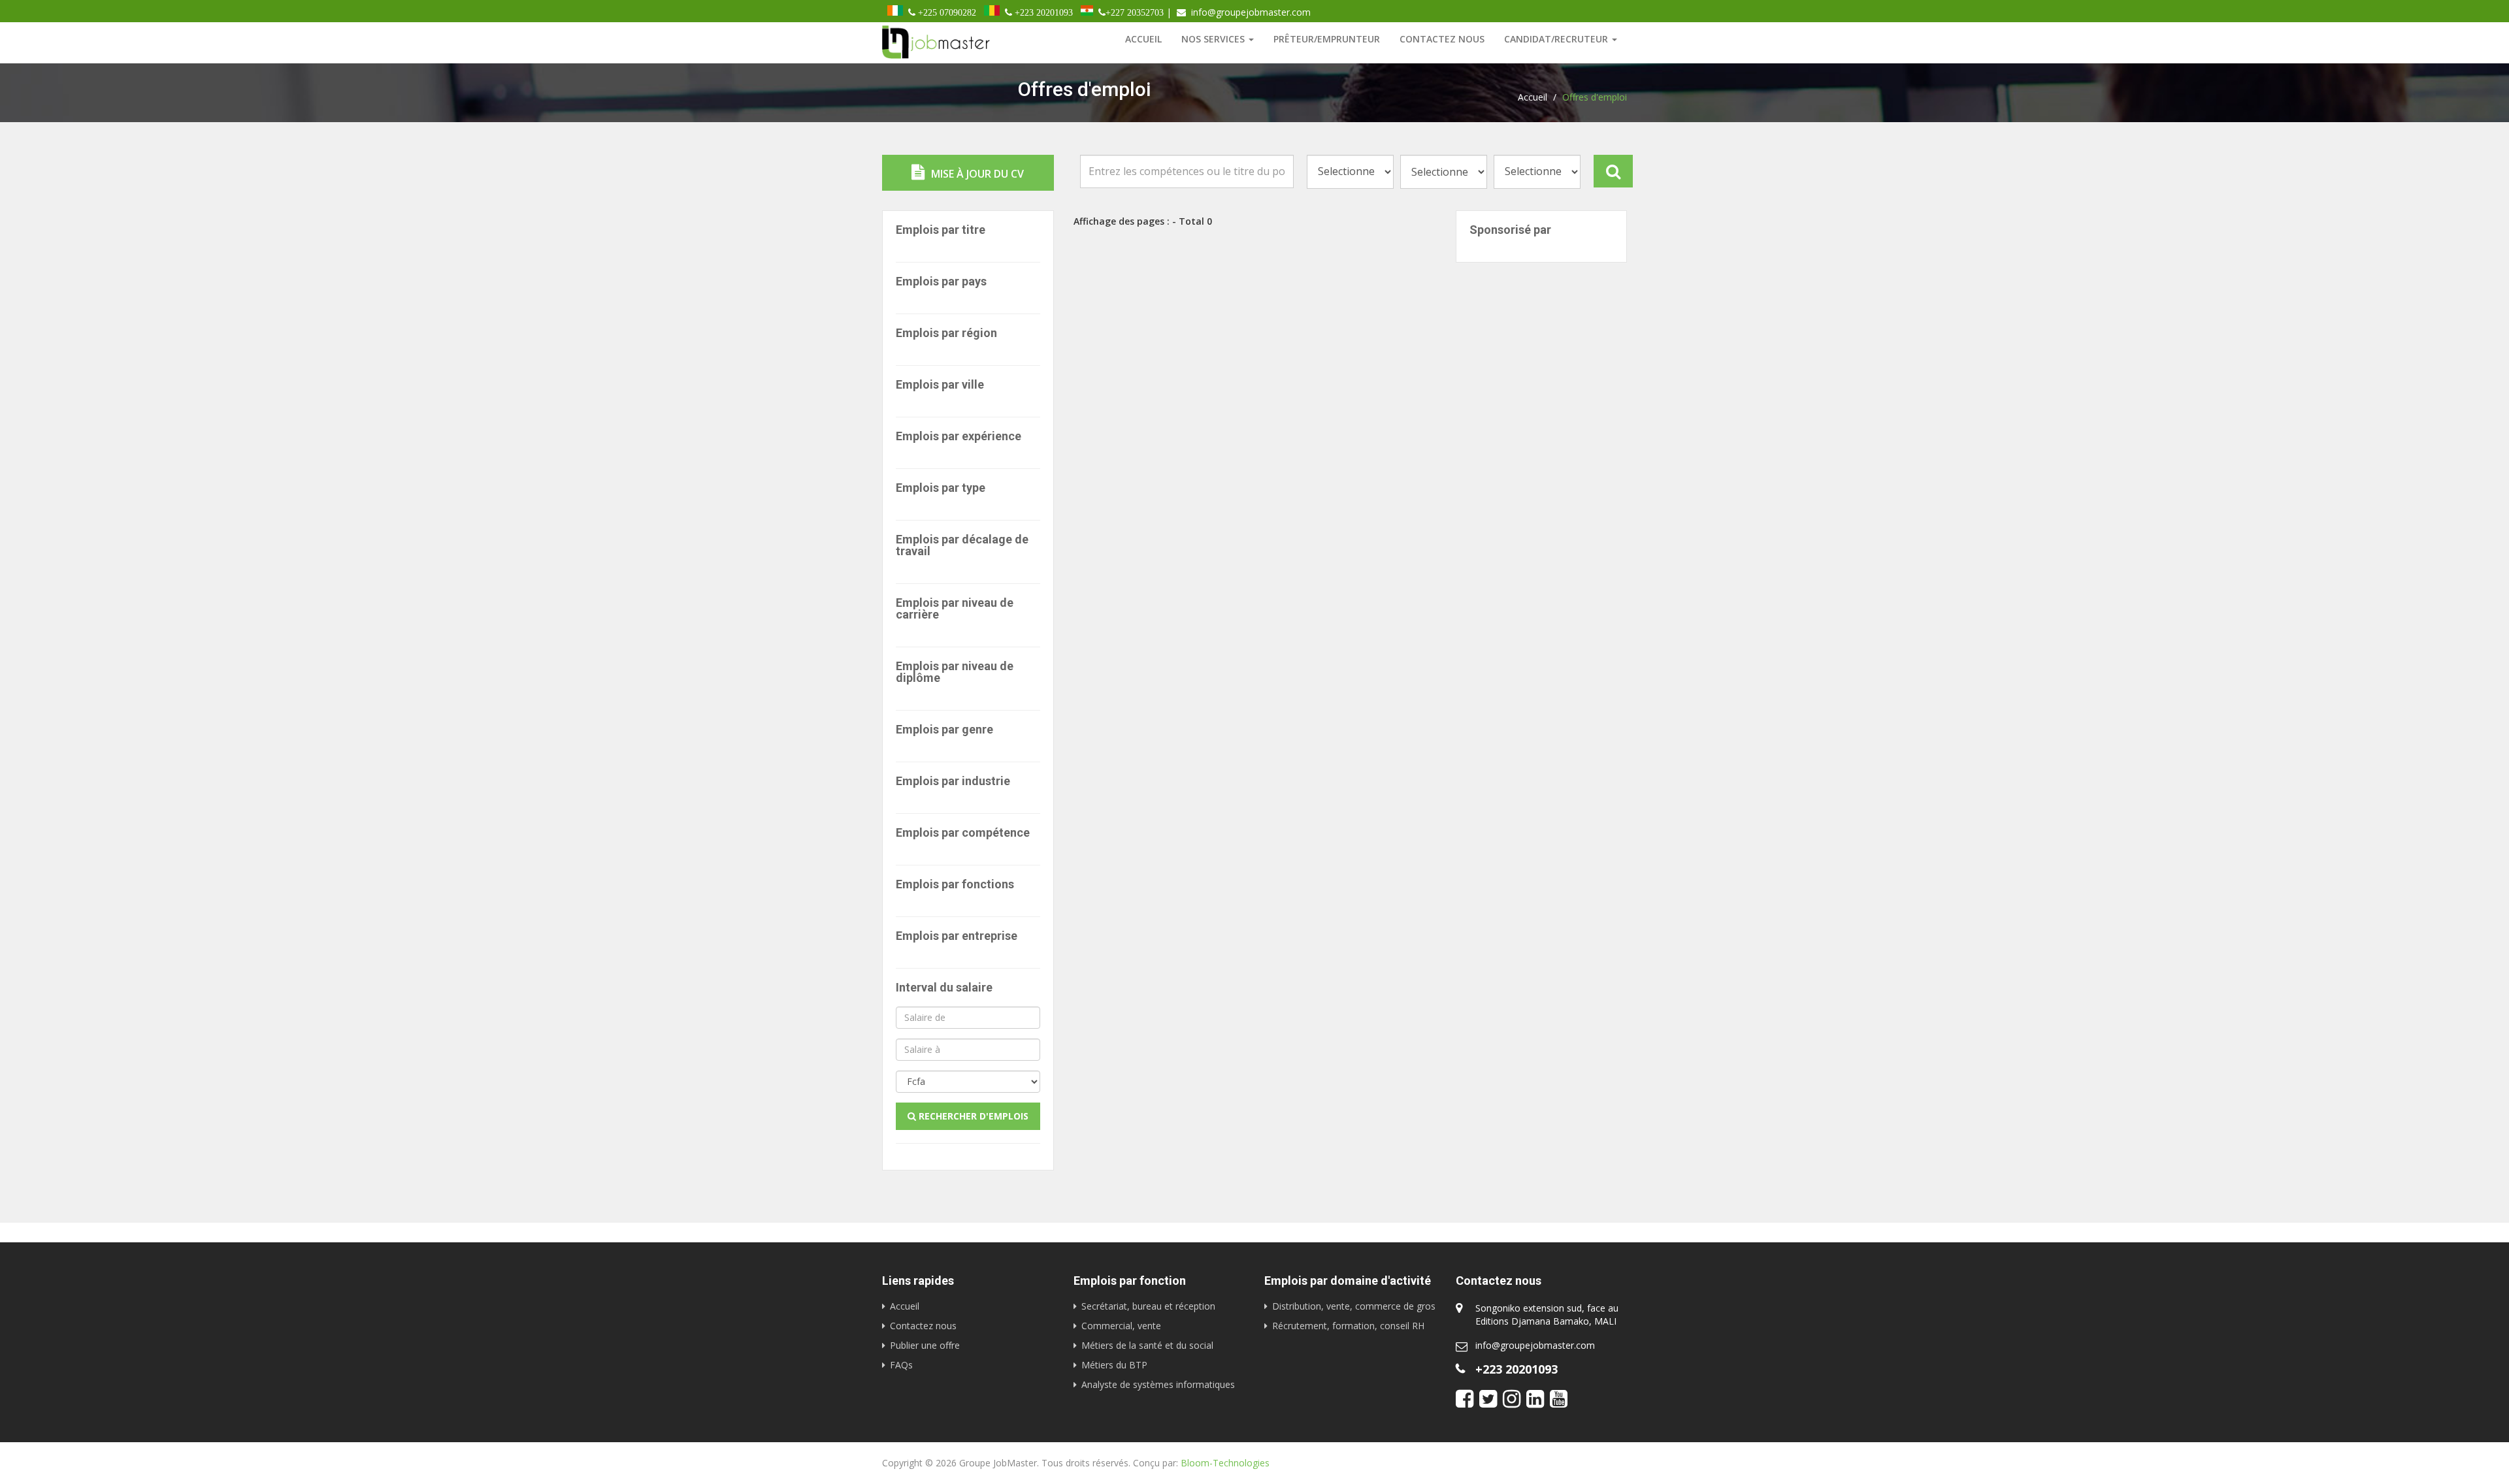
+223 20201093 (1517, 1369)
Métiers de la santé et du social (1147, 1345)
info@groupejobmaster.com (1535, 1345)
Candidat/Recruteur (1557, 39)
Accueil (1143, 39)
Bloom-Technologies (1225, 1463)
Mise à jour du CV (976, 174)
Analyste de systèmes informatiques (1158, 1384)
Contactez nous (1442, 39)
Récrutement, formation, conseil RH (1348, 1326)
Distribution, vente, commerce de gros (1354, 1306)
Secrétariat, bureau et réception (1148, 1306)
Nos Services (1214, 39)
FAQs (901, 1365)
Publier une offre (925, 1345)
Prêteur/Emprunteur (1327, 39)
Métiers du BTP (1114, 1365)
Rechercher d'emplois (972, 1116)
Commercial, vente (1121, 1326)
